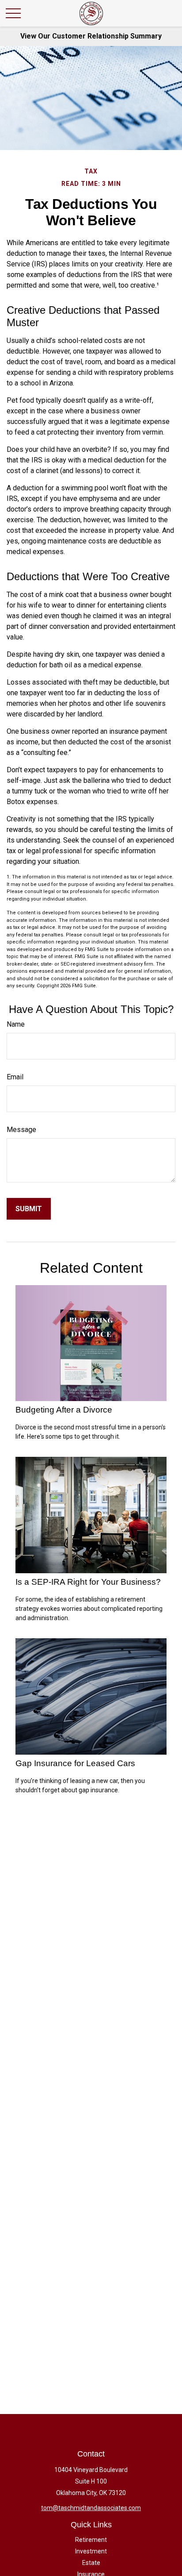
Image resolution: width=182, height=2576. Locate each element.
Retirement (91, 2540)
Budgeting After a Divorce (64, 1410)
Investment (91, 2551)
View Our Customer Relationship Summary (91, 36)
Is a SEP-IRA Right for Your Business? (88, 1582)
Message (21, 1130)
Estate (91, 2563)
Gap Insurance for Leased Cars (75, 1763)
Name (16, 1024)
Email (15, 1077)
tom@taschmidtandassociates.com (91, 2508)
